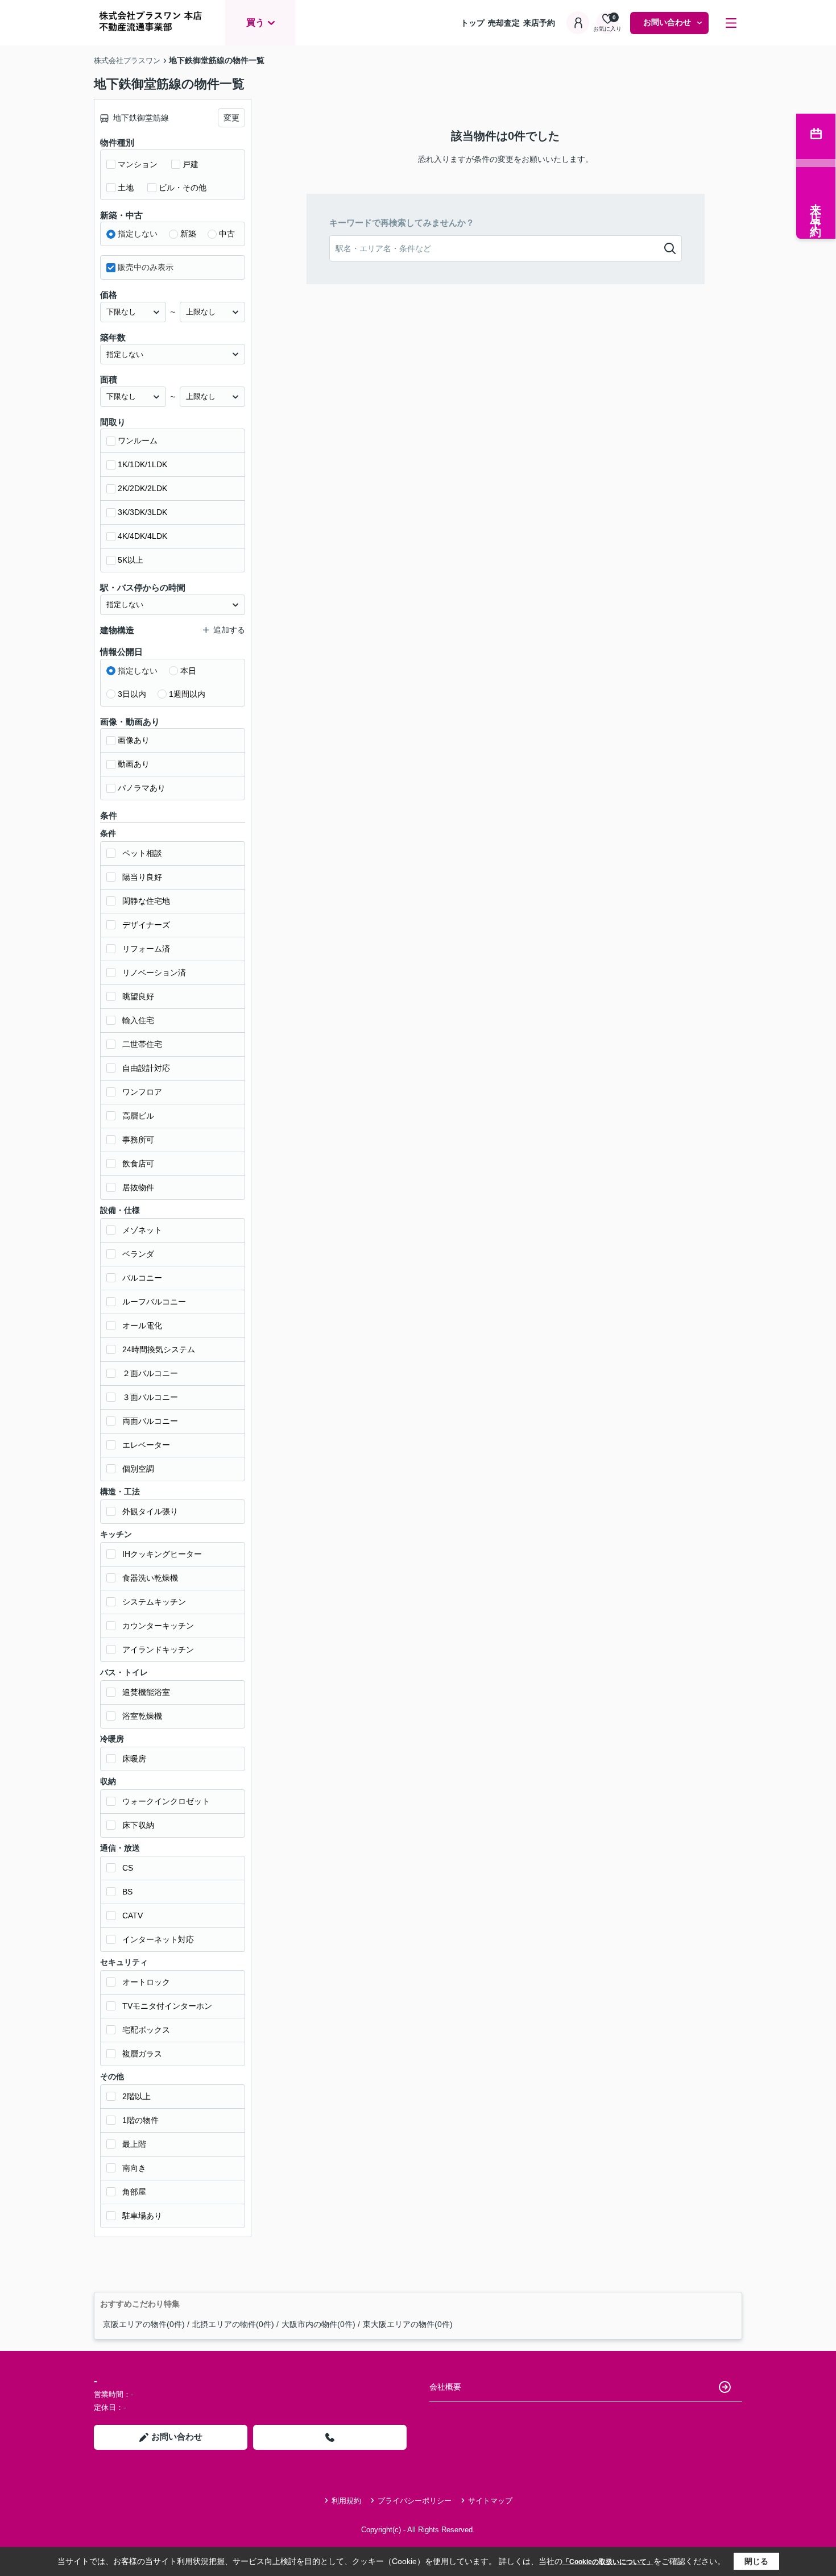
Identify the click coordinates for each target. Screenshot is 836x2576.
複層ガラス (142, 2054)
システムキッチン (154, 1602)
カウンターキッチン (158, 1626)
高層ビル (138, 1116)
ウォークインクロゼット (166, 1801)
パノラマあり (142, 788)
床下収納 (138, 1825)
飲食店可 (138, 1164)
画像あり (134, 740)
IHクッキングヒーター (162, 1554)
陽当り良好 (142, 877)
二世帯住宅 (142, 1044)
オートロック (146, 1982)
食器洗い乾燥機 (150, 1578)
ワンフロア (142, 1092)
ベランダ (138, 1254)
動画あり (134, 764)
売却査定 (504, 23)
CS (128, 1868)
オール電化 (142, 1326)
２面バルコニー (150, 1373)
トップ (473, 23)
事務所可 (138, 1140)
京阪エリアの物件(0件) (144, 2324)
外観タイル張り (150, 1511)
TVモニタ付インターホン (167, 2006)
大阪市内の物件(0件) (318, 2324)
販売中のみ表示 (146, 267)
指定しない (138, 234)
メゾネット (142, 1230)
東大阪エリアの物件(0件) (408, 2324)
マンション (138, 164)
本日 (188, 671)
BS (127, 1892)
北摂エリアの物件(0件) (233, 2324)
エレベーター (146, 1445)
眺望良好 (138, 996)
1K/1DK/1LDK (142, 464)
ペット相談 (142, 853)
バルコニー (142, 1278)
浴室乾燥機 (142, 1716)
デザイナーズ (146, 925)
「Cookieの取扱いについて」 (608, 2562)
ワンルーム (138, 441)
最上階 (134, 2144)
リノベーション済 (154, 973)
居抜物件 (138, 1187)
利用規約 (346, 2501)
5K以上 (131, 560)
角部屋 (134, 2192)
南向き (134, 2168)
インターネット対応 (158, 1939)
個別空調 (138, 1469)
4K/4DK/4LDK (142, 536)
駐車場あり (142, 2216)
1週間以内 (187, 694)
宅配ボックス (146, 2030)
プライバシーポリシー (415, 2501)
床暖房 (134, 1759)
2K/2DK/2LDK (142, 488)
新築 (188, 234)
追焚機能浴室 (146, 1692)
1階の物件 (140, 2120)
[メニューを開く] (731, 23)
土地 (126, 188)
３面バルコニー (150, 1397)
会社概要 (445, 2387)
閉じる (756, 2561)
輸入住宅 (138, 1020)
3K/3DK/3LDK (142, 512)
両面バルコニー (150, 1421)
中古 (227, 234)
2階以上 (136, 2096)
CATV (133, 1916)
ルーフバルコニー (154, 1302)
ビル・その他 (183, 188)
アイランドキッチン (158, 1650)
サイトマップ (490, 2501)
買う (255, 22)
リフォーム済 (146, 949)
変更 (231, 118)
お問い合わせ (667, 22)
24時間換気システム (159, 1349)
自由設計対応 (146, 1068)
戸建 (191, 164)
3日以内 (132, 694)
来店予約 (539, 23)
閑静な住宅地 (146, 901)
